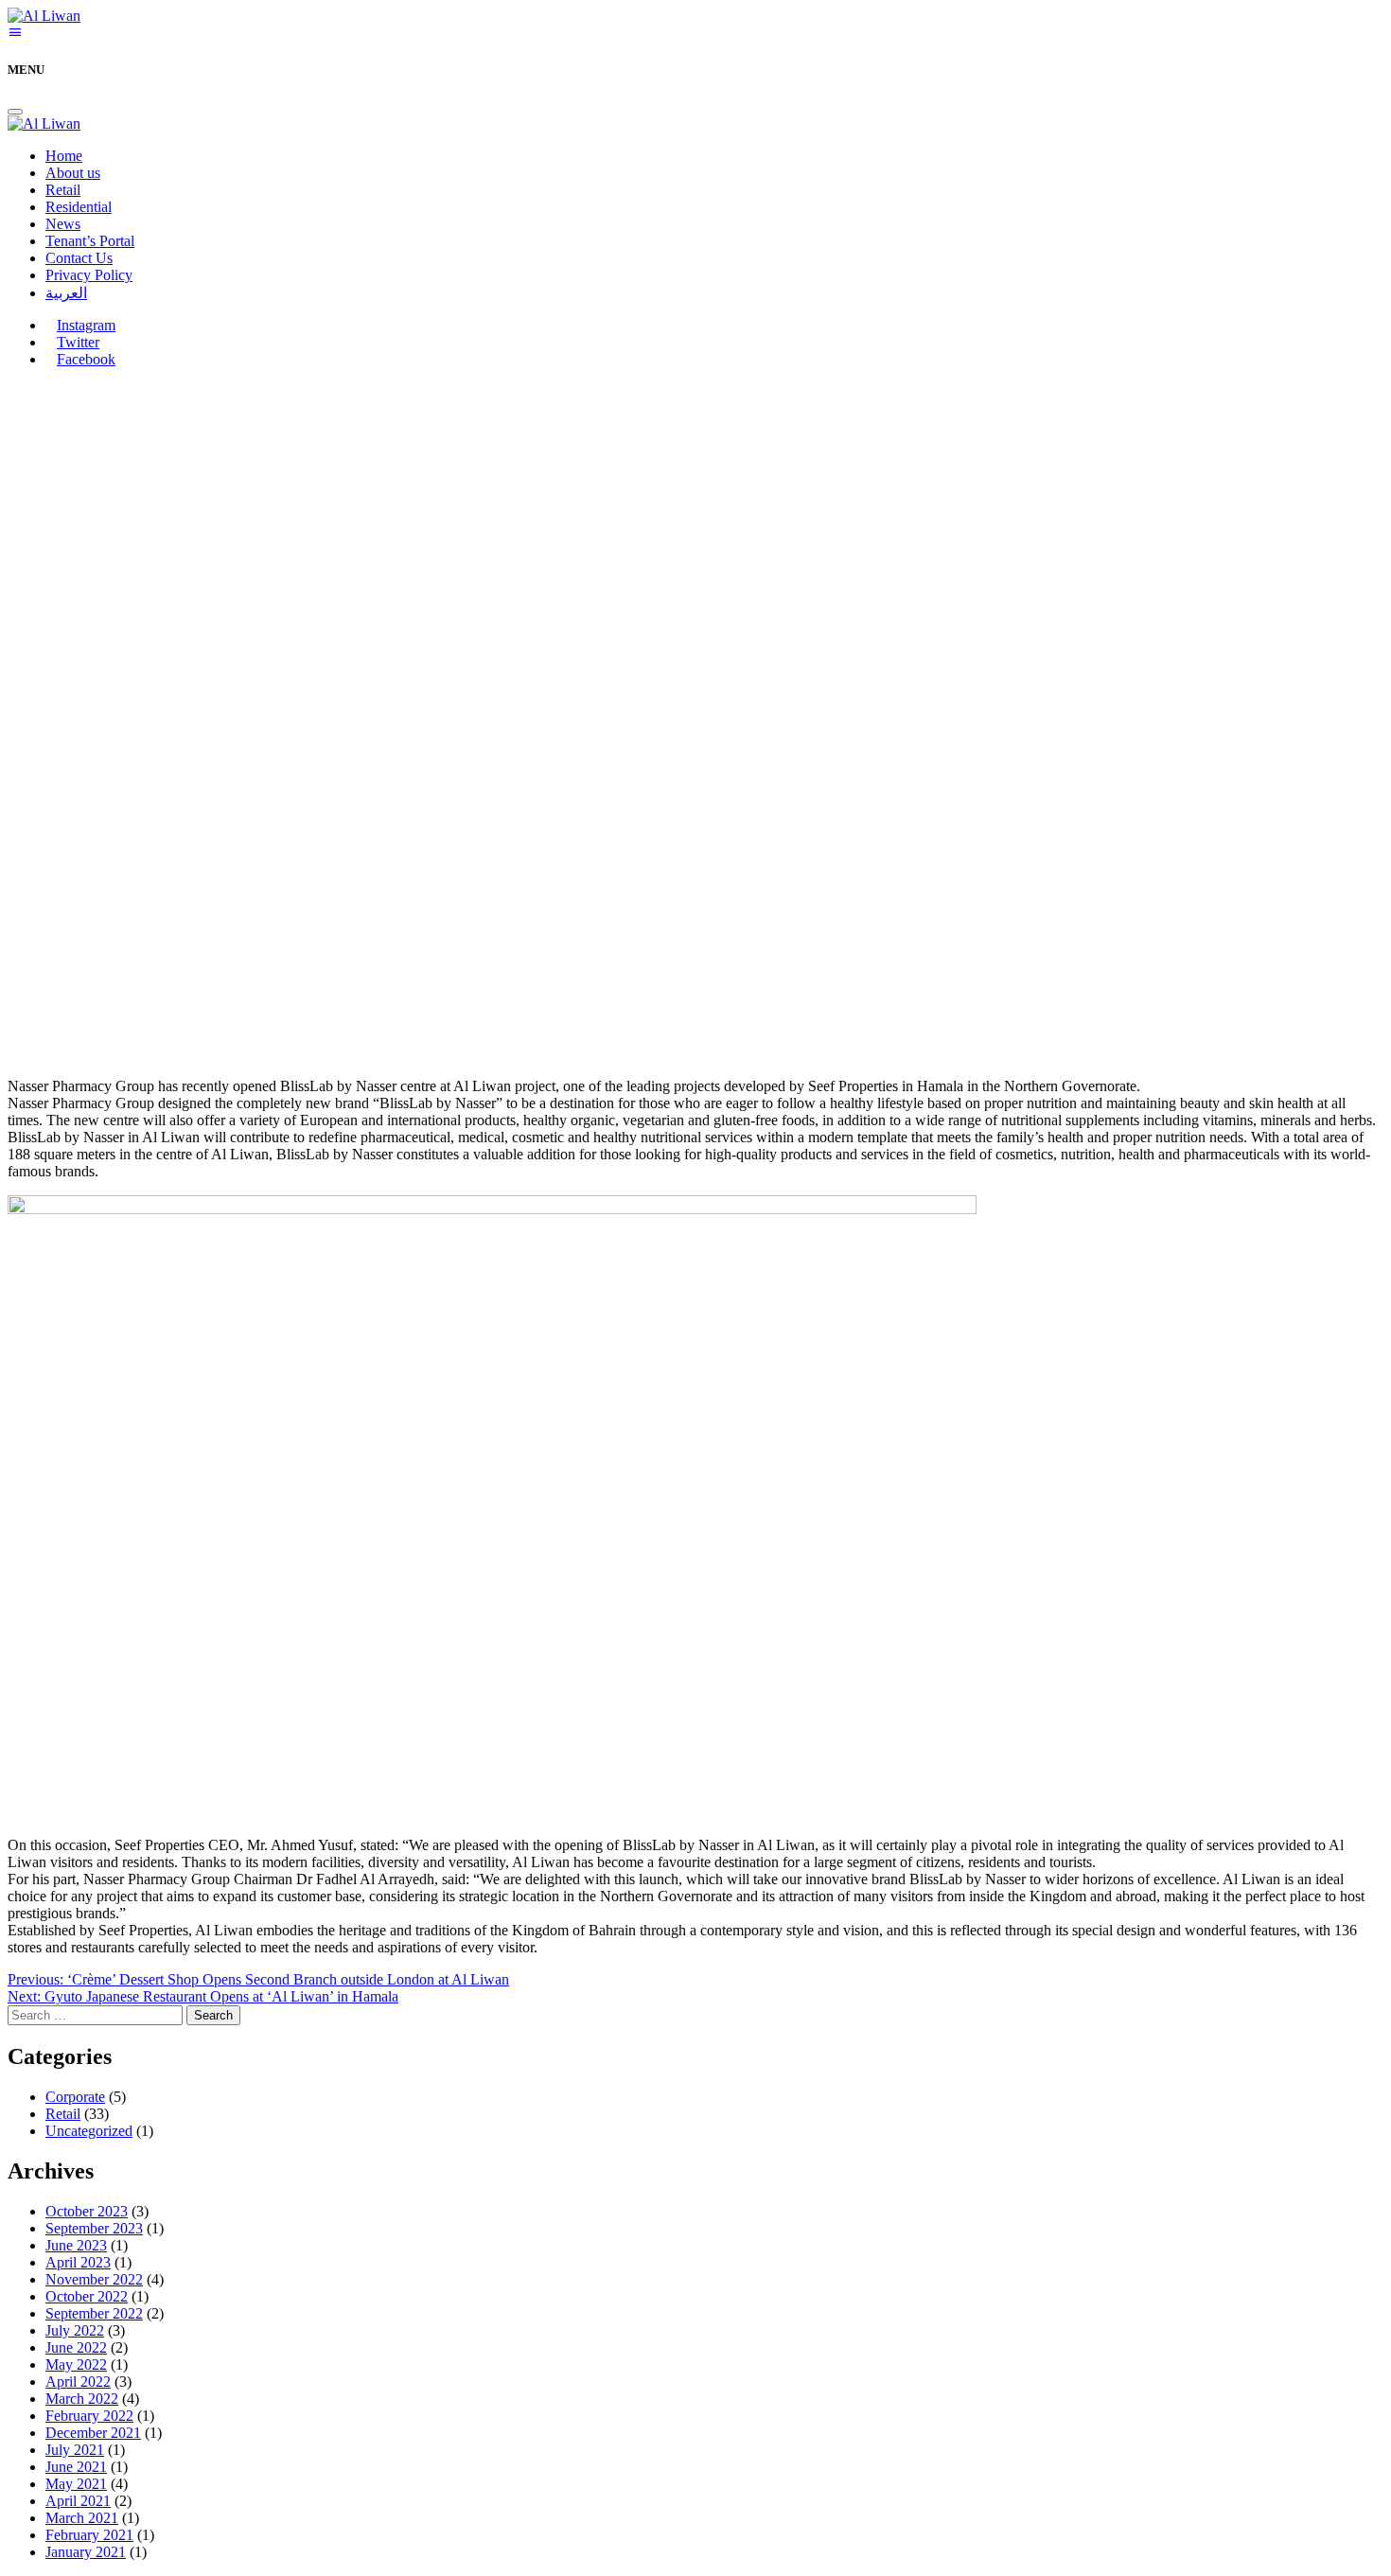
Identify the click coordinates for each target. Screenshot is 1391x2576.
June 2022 (76, 2347)
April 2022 (78, 2382)
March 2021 (82, 2518)
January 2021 (86, 2552)
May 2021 (76, 2484)
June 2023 (76, 2245)
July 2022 (75, 2330)
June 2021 (76, 2467)
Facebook (86, 359)
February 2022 (89, 2416)
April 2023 (78, 2262)
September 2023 (94, 2228)
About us (73, 173)
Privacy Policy (89, 275)
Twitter (78, 342)
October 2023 (87, 2211)
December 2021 (93, 2433)
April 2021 (78, 2501)
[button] (15, 33)
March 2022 (82, 2399)
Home (64, 156)
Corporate (75, 2097)
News (63, 224)
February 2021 (89, 2535)
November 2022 (94, 2279)
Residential (79, 207)
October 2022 (87, 2296)
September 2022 (94, 2313)
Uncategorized (89, 2131)
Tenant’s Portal (90, 241)
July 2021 (75, 2450)
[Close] (15, 112)
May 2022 (76, 2364)
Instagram (86, 325)
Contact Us (79, 258)
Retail (63, 190)
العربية (66, 293)
